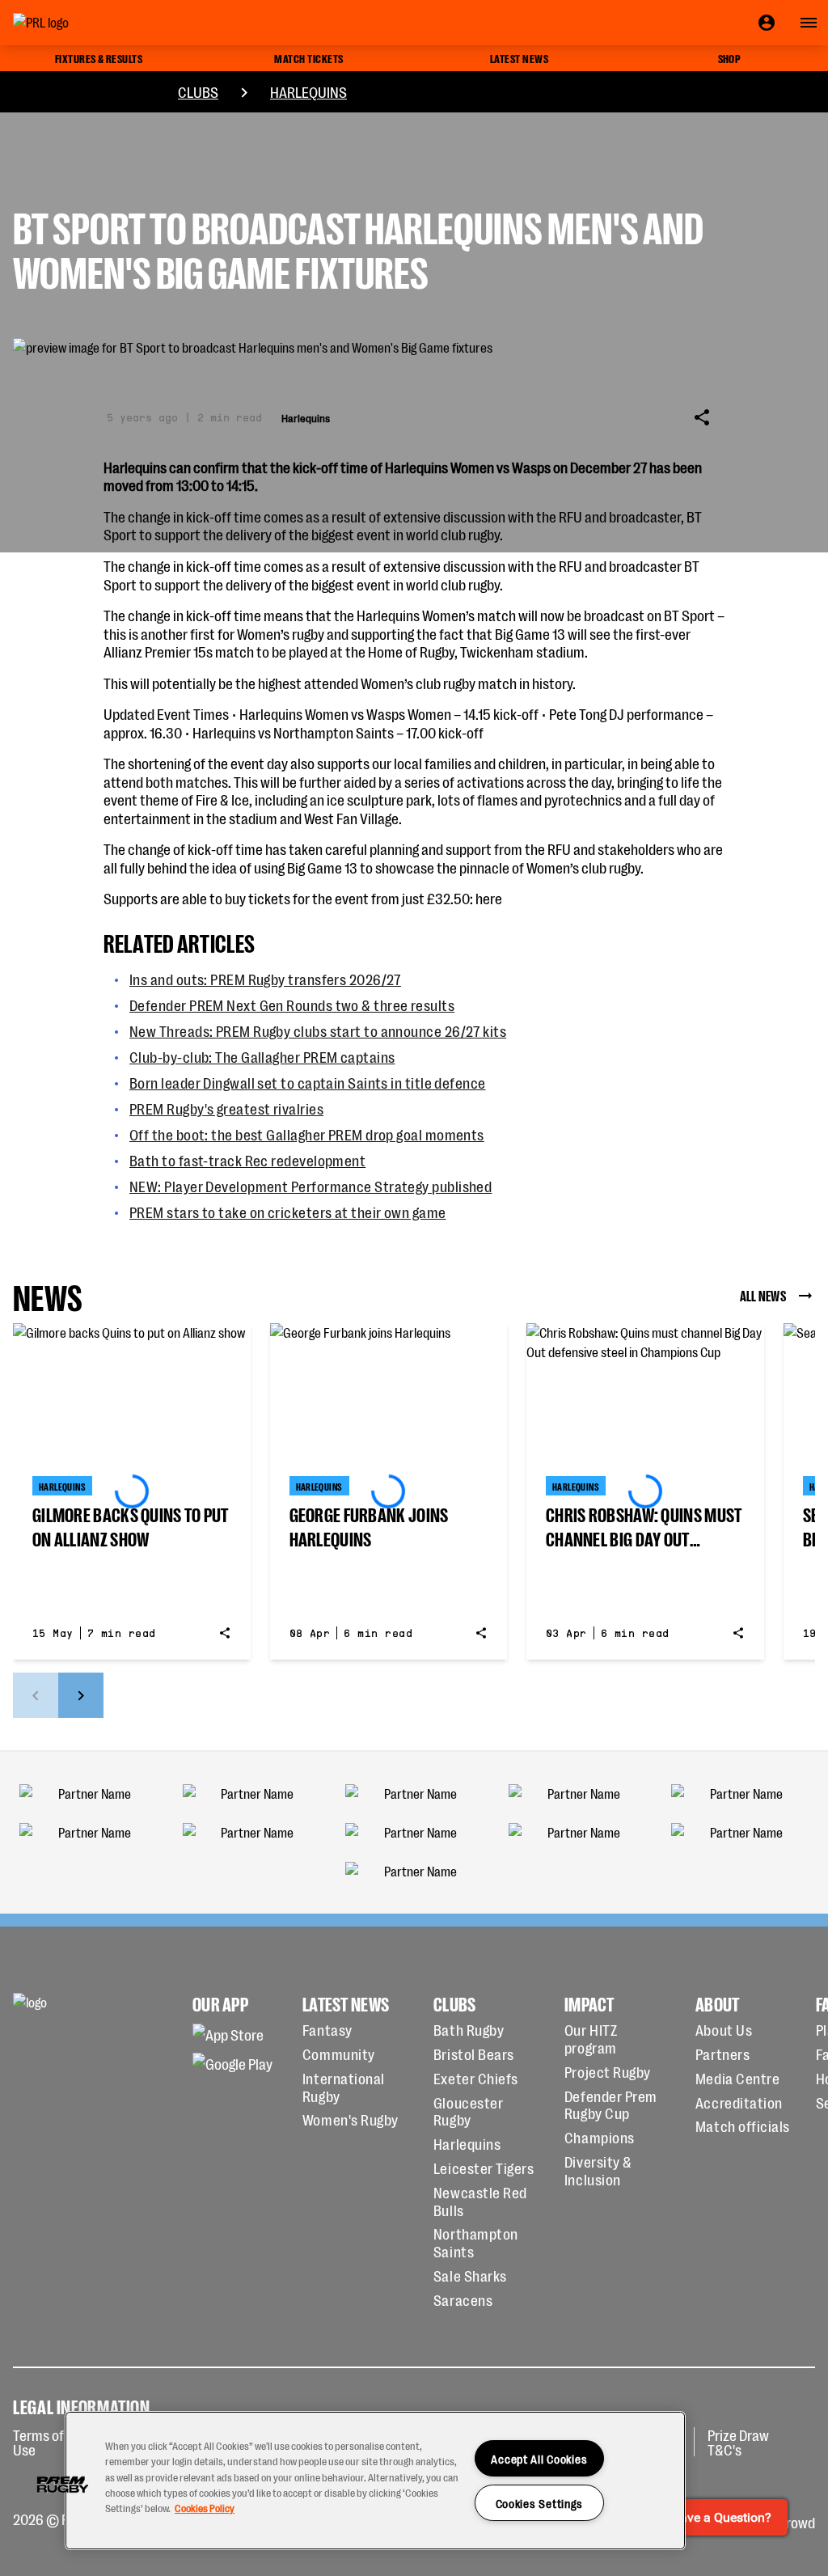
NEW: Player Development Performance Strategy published (310, 1186)
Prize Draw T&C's (738, 2442)
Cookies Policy (205, 2508)
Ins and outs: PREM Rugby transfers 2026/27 (265, 979)
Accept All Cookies (539, 2458)
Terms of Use (38, 2442)
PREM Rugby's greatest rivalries (226, 1108)
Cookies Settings (540, 2503)
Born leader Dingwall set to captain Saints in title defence (308, 1082)
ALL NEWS (763, 1295)
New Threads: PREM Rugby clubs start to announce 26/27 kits (318, 1030)
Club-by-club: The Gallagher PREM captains (262, 1056)
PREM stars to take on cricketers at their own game (288, 1212)
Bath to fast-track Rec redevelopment (247, 1160)
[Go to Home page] (78, 23)
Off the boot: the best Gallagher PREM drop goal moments (307, 1134)
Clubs (198, 91)
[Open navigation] (809, 23)
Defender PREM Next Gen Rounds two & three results (292, 1005)
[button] (62, 2485)
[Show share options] (702, 417)
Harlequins (308, 91)
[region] (375, 2481)
